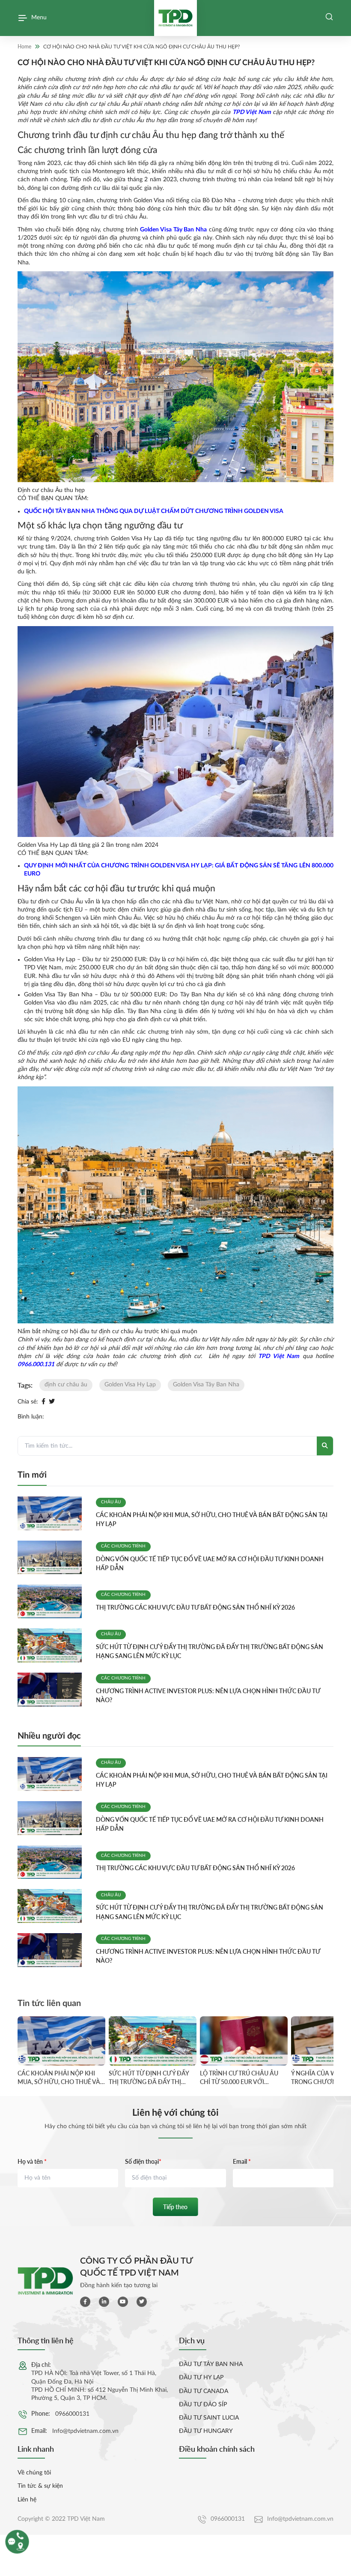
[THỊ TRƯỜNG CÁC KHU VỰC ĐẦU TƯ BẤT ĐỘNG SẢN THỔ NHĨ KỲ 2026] (53, 1601)
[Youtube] (123, 2302)
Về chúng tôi (34, 2473)
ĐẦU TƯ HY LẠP (201, 2378)
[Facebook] (43, 1402)
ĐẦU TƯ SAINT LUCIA (209, 2418)
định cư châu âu (66, 1385)
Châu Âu (111, 1502)
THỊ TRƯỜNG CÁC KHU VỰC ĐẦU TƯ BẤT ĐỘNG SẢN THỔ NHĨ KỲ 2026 (195, 1607)
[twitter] (142, 2302)
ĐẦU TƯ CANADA (204, 2391)
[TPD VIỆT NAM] (175, 18)
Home (24, 46)
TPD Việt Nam (252, 112)
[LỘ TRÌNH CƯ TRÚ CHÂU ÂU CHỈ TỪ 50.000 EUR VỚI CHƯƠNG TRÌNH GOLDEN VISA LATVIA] (244, 2041)
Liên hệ (27, 2500)
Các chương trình (123, 1546)
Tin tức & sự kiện (40, 2486)
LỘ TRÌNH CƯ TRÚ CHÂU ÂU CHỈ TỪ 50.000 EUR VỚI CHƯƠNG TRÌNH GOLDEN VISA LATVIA (239, 2078)
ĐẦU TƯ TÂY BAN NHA (211, 2364)
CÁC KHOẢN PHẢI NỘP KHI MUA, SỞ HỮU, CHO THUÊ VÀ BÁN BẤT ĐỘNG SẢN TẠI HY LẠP (59, 2078)
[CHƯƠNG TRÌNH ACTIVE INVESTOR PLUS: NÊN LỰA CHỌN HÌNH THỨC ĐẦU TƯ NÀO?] (53, 1690)
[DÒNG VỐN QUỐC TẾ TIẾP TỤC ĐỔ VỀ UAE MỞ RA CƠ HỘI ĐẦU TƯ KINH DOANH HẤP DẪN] (53, 1558)
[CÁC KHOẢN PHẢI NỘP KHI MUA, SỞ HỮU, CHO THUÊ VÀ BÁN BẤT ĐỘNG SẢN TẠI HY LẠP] (53, 1513)
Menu (39, 18)
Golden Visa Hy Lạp (130, 1385)
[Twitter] (52, 1402)
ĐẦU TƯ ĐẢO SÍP (203, 2405)
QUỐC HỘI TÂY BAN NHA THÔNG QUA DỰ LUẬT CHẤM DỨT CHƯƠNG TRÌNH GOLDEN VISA (154, 511)
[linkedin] (104, 2302)
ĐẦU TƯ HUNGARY (206, 2431)
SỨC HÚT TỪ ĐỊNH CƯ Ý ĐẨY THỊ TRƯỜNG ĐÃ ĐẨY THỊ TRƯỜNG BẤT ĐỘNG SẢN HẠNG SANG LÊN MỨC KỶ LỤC (151, 2078)
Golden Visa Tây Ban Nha (173, 230)
